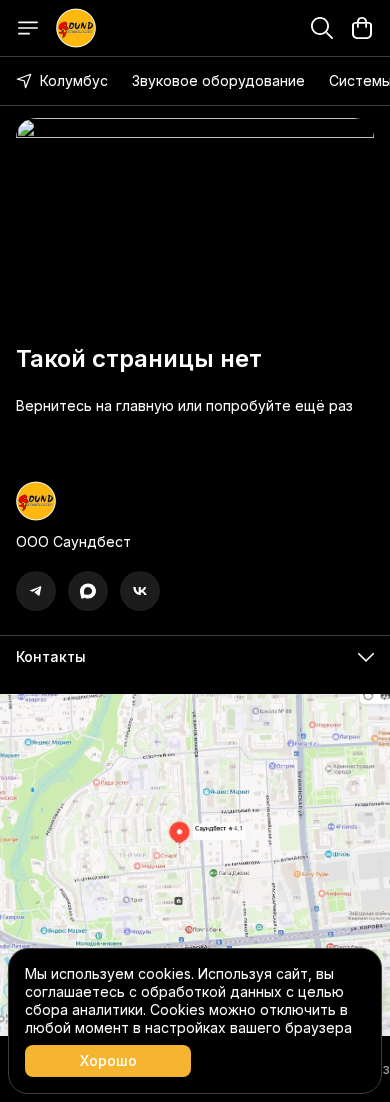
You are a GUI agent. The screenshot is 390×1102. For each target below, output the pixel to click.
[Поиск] (322, 28)
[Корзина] (362, 28)
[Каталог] (28, 28)
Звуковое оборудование (218, 80)
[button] (36, 591)
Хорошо (108, 1060)
